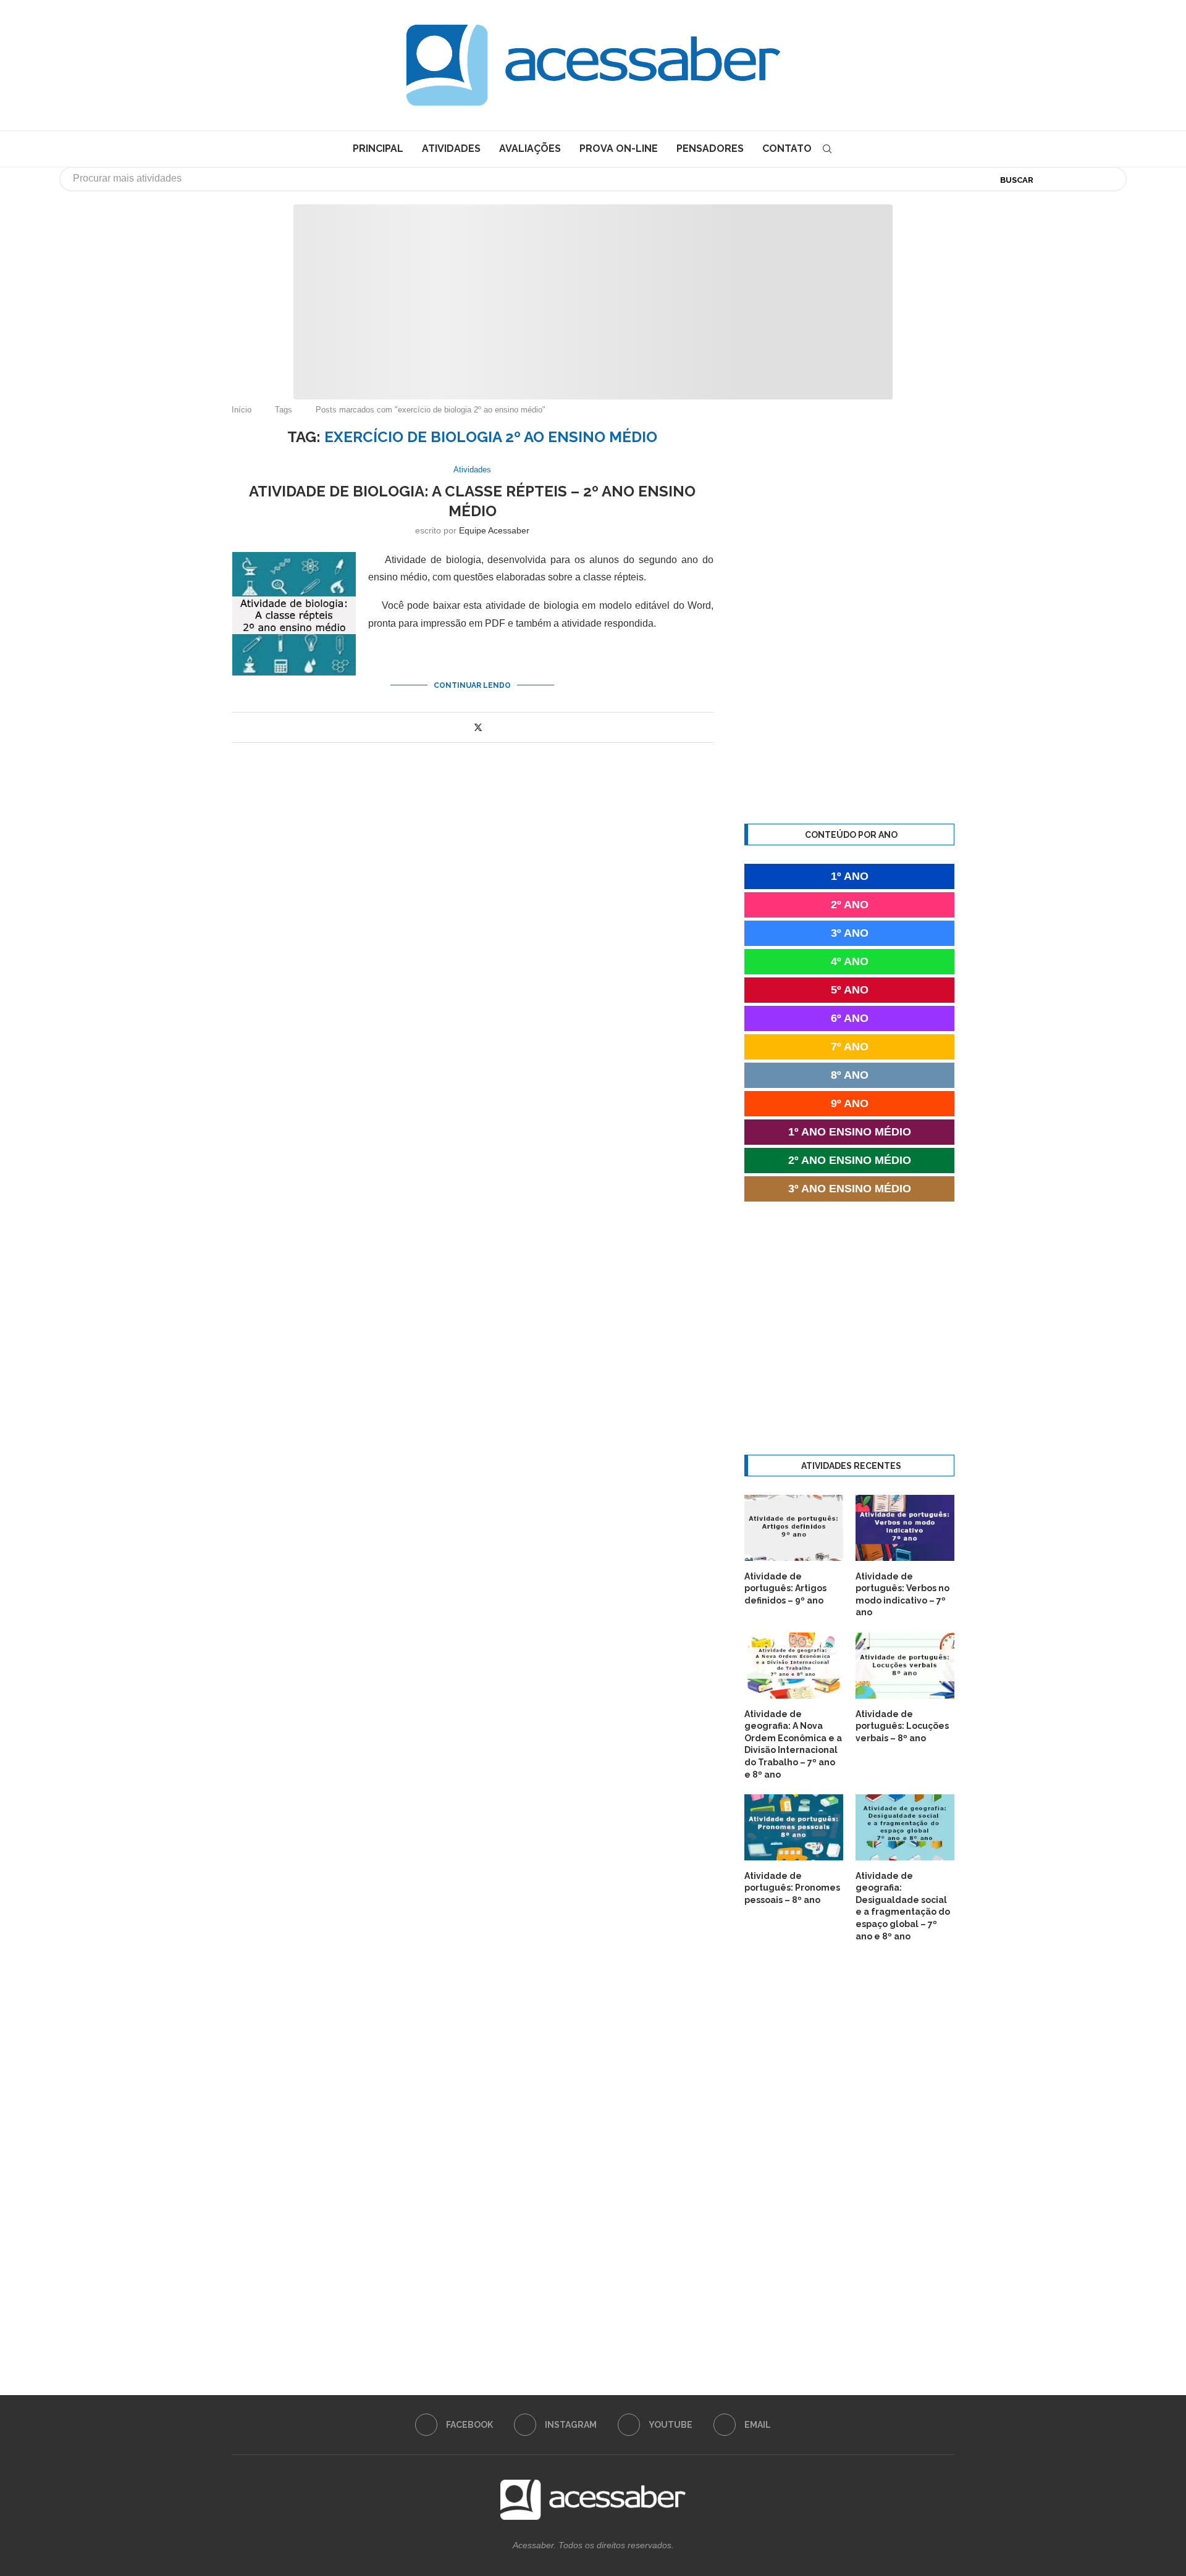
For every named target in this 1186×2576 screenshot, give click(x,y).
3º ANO (850, 933)
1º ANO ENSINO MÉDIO (850, 1132)
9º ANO (850, 1103)
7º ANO (850, 1047)
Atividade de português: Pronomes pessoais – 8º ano (792, 1888)
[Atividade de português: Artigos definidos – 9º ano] (794, 1528)
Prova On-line (619, 148)
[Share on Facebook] (464, 728)
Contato (787, 148)
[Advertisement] (1081, 2453)
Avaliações (530, 148)
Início (242, 410)
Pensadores (710, 148)
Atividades (451, 148)
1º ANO (850, 876)
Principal (378, 148)
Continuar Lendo (472, 685)
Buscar (1017, 180)
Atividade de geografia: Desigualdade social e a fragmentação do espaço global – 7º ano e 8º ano (903, 1906)
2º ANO (850, 905)
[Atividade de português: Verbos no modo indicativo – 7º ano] (905, 1528)
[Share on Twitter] (478, 727)
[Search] (827, 149)
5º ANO (850, 990)
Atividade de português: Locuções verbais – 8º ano (902, 1726)
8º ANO (850, 1075)
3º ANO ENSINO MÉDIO (850, 1189)
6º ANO (850, 1018)
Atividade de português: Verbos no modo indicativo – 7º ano (902, 1595)
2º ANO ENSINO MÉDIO (850, 1160)
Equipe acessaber (494, 530)
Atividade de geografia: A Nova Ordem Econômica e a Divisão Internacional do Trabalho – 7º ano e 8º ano (793, 1744)
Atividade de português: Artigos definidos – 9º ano (785, 1588)
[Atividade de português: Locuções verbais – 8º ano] (905, 1666)
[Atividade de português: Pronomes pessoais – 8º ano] (794, 1827)
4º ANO (850, 961)
